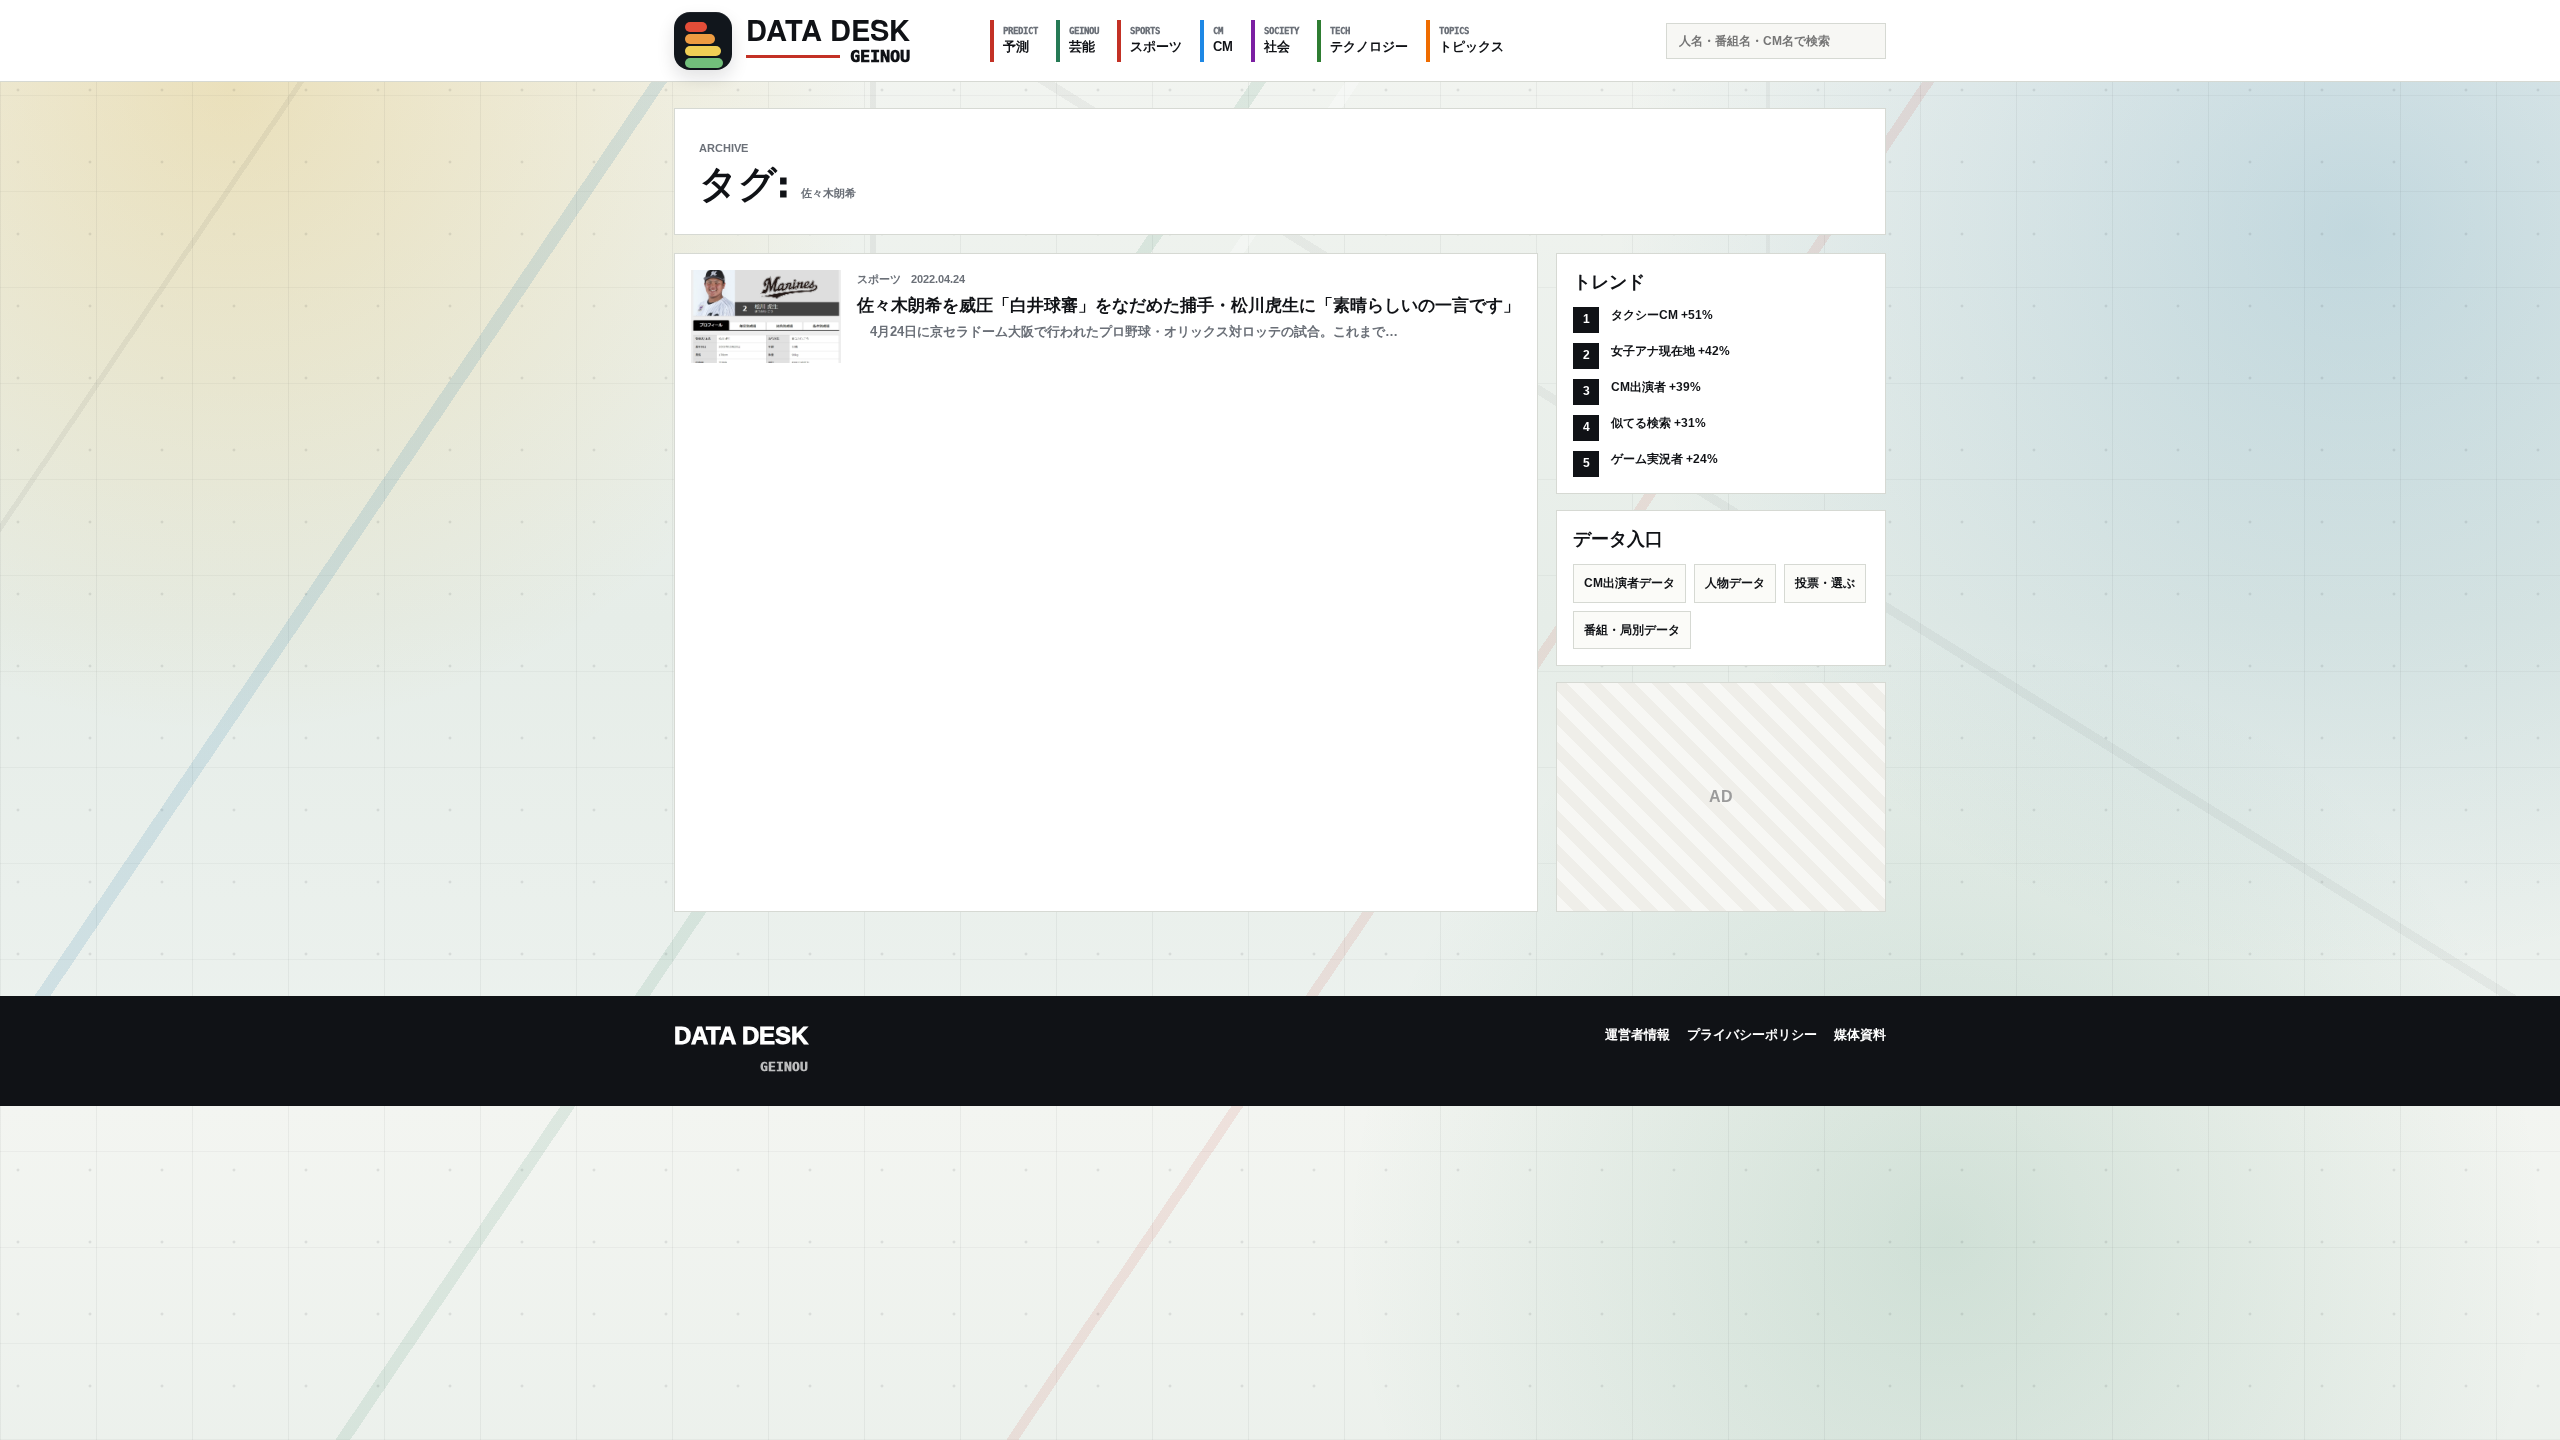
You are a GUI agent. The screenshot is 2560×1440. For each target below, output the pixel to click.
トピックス (1471, 40)
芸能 (1084, 40)
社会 (1281, 40)
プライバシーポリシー (1752, 1034)
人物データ (1735, 583)
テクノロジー (1369, 40)
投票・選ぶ (1825, 583)
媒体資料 (1860, 1034)
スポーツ (1156, 40)
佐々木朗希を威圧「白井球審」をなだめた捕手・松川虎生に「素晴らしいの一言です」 (1188, 305)
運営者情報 (1637, 1034)
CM (1223, 40)
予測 (1020, 40)
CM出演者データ (1629, 583)
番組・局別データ (1632, 630)
